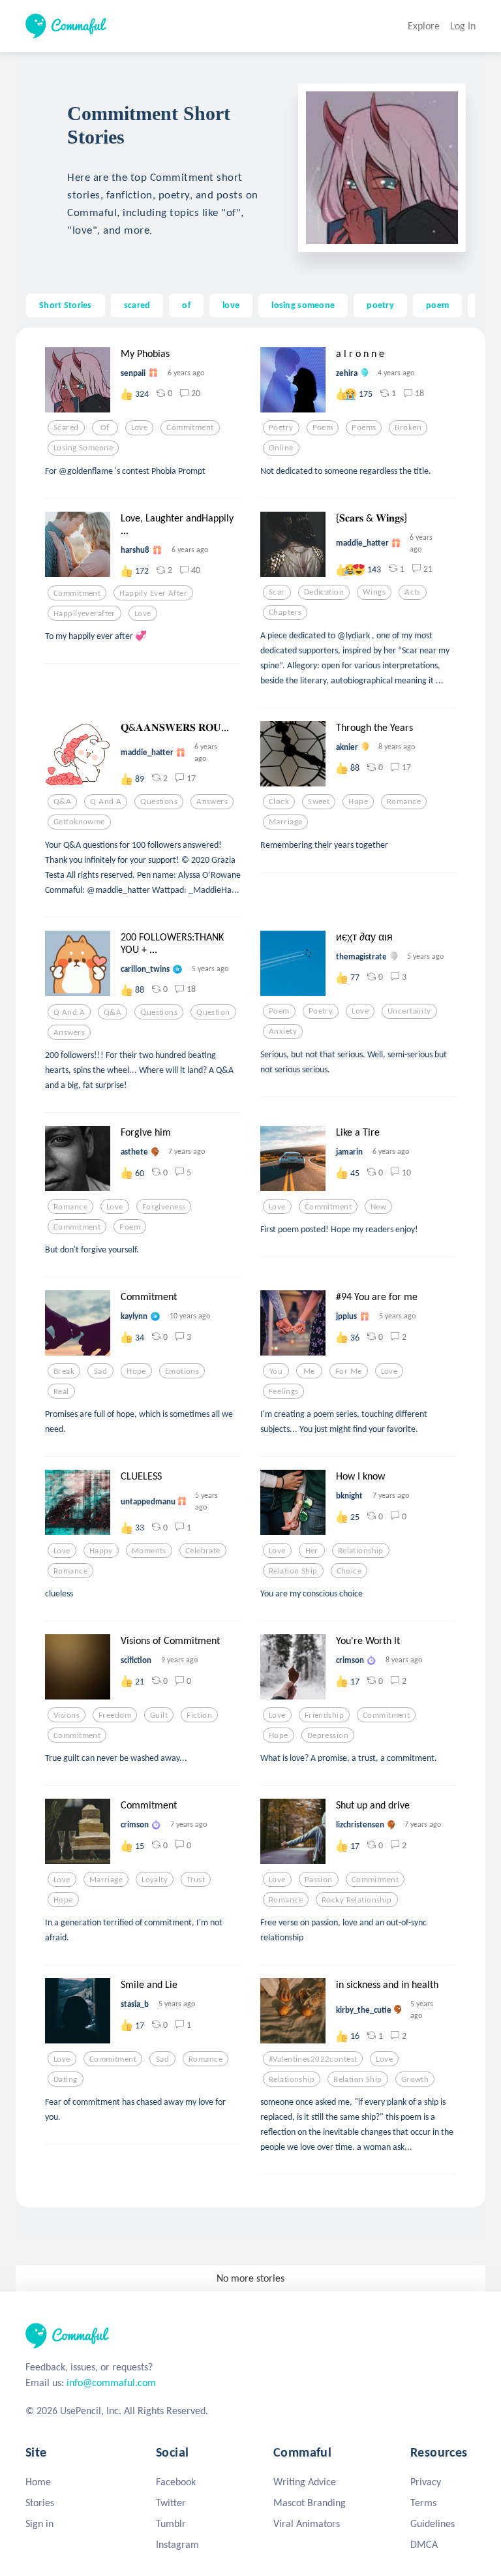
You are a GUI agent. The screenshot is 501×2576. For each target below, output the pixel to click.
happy (101, 1551)
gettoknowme (79, 822)
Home (38, 2482)
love (231, 305)
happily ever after (153, 593)
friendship (324, 1715)
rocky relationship (357, 1900)
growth (415, 2079)
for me (349, 1371)
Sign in (39, 2523)
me (309, 1371)
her (312, 1551)
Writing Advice (305, 2482)
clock (279, 801)
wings (374, 592)
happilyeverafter (84, 613)
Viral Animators (307, 2523)
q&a (62, 801)
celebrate (203, 1551)
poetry (380, 305)
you (276, 1371)
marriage (285, 822)
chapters (285, 612)
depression (328, 1735)
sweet (319, 801)
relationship (361, 1551)
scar (277, 592)
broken (408, 427)
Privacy (426, 2482)
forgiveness (164, 1207)
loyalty (155, 1880)
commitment (190, 427)
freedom (115, 1715)
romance (404, 801)
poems (364, 427)
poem (437, 305)
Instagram (177, 2544)
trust (196, 1880)
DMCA (424, 2544)
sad (100, 1371)
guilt (159, 1715)
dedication (324, 592)
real (61, 1391)
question (213, 1012)
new (378, 1207)
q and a (106, 801)
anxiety (283, 1031)
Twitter (171, 2503)
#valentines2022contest (313, 2059)
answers (212, 801)
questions (159, 801)
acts (413, 592)
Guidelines (433, 2523)
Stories (40, 2503)
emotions (182, 1371)
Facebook (176, 2482)
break (64, 1371)
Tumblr (171, 2523)
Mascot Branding (310, 2503)
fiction (199, 1715)
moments (149, 1551)
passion (319, 1880)
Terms (423, 2503)
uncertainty (409, 1011)
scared (137, 305)
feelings (283, 1391)
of (186, 305)
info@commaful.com (111, 2382)
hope (358, 801)
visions (67, 1715)
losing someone (303, 305)
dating (66, 2079)
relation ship (293, 1571)
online (281, 448)
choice (349, 1571)
